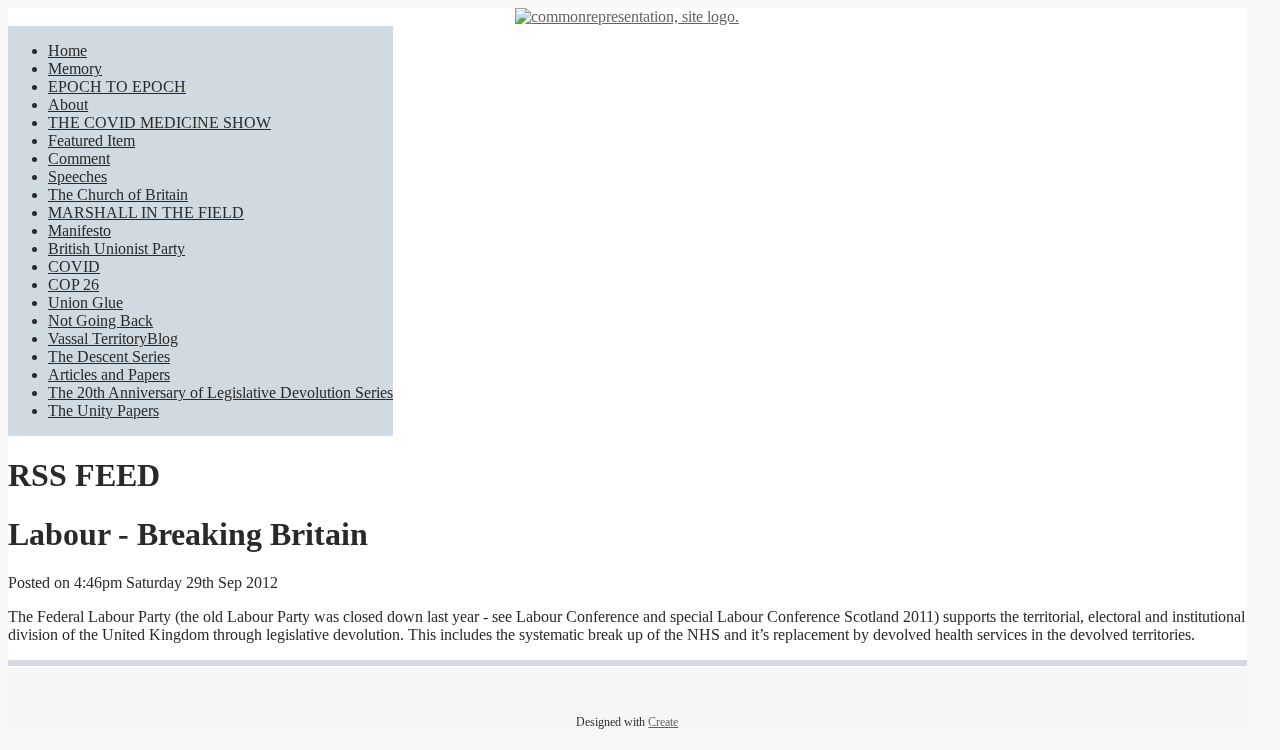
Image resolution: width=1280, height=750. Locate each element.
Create (663, 722)
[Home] (627, 16)
